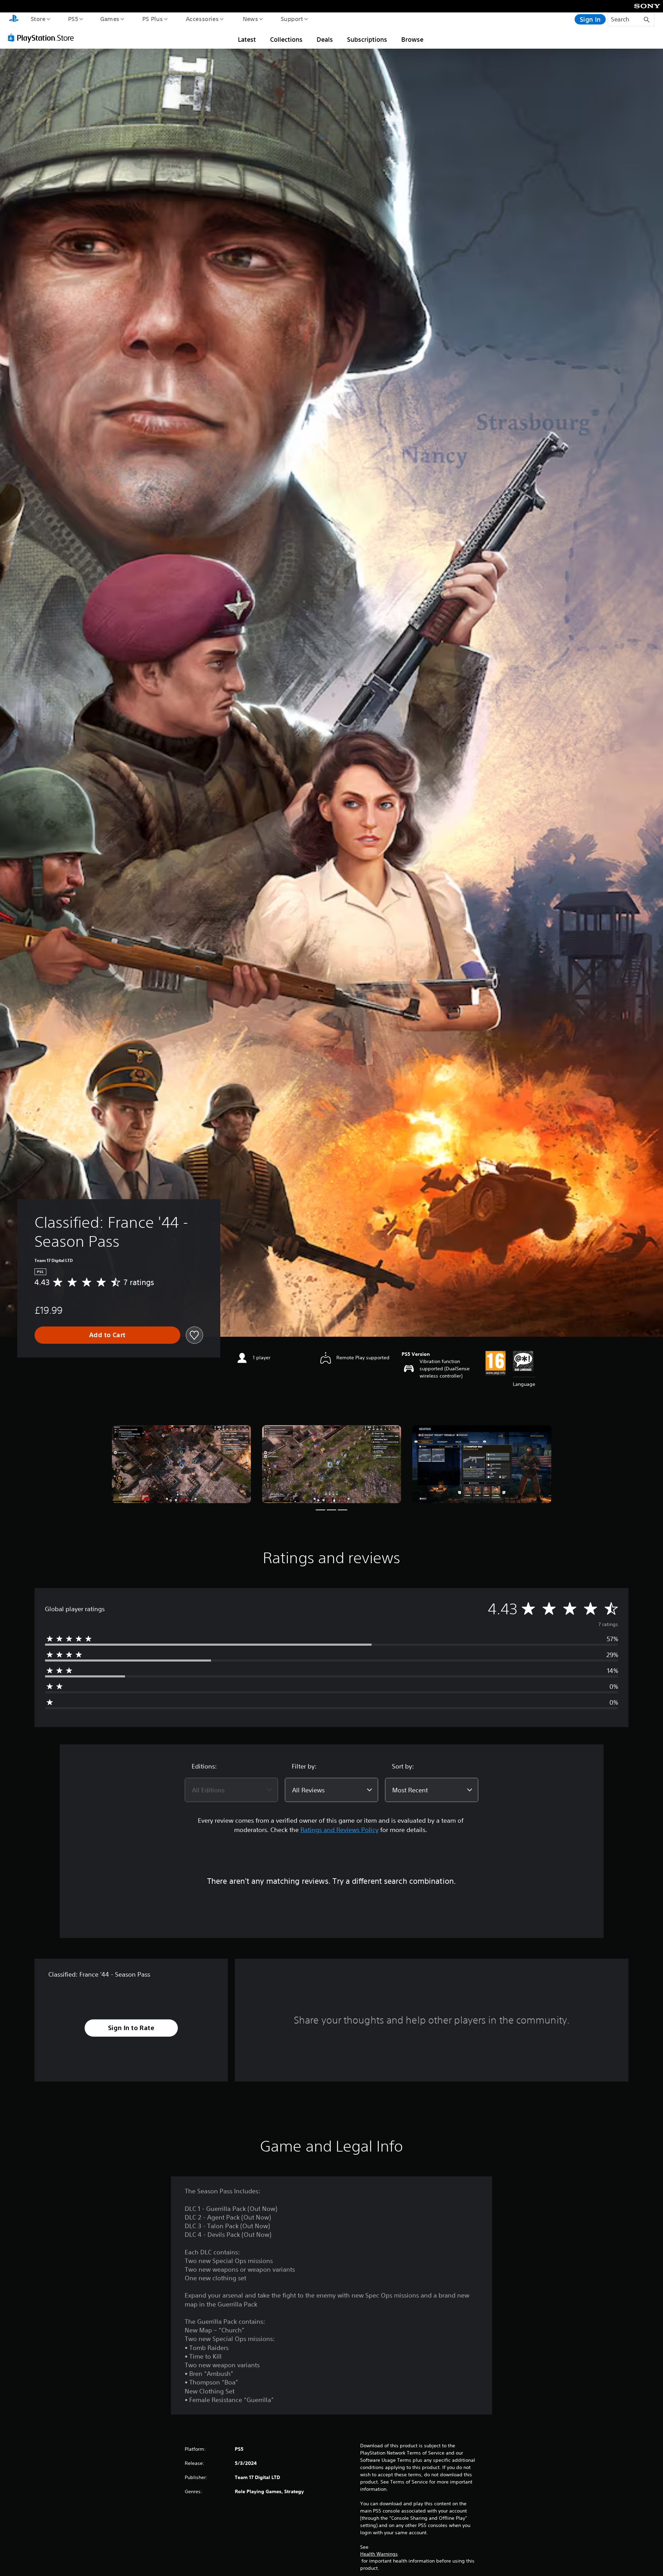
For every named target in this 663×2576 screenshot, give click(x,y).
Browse (412, 39)
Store (38, 19)
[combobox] (231, 1790)
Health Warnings (379, 2554)
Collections (286, 39)
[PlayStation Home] (14, 19)
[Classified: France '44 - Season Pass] (181, 1464)
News (251, 19)
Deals (325, 39)
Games (109, 19)
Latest (247, 39)
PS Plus (152, 19)
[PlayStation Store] (43, 38)
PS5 (73, 19)
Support (292, 19)
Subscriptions (367, 39)
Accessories (202, 19)
